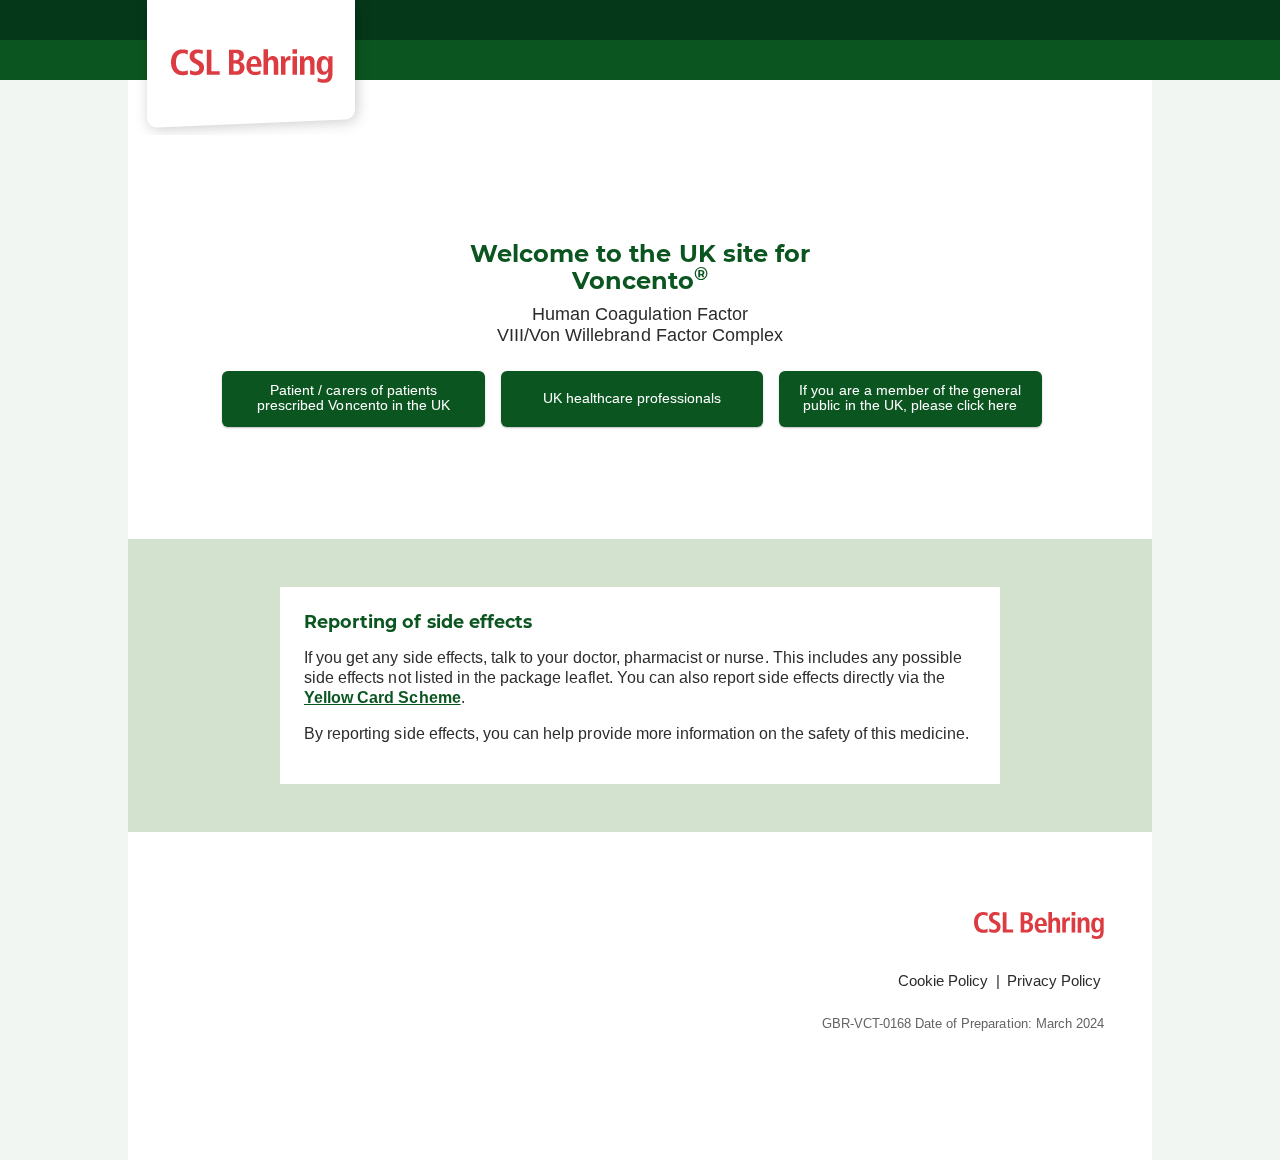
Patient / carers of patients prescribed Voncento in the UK (353, 398)
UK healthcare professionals (632, 398)
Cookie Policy (943, 980)
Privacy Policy (1054, 980)
